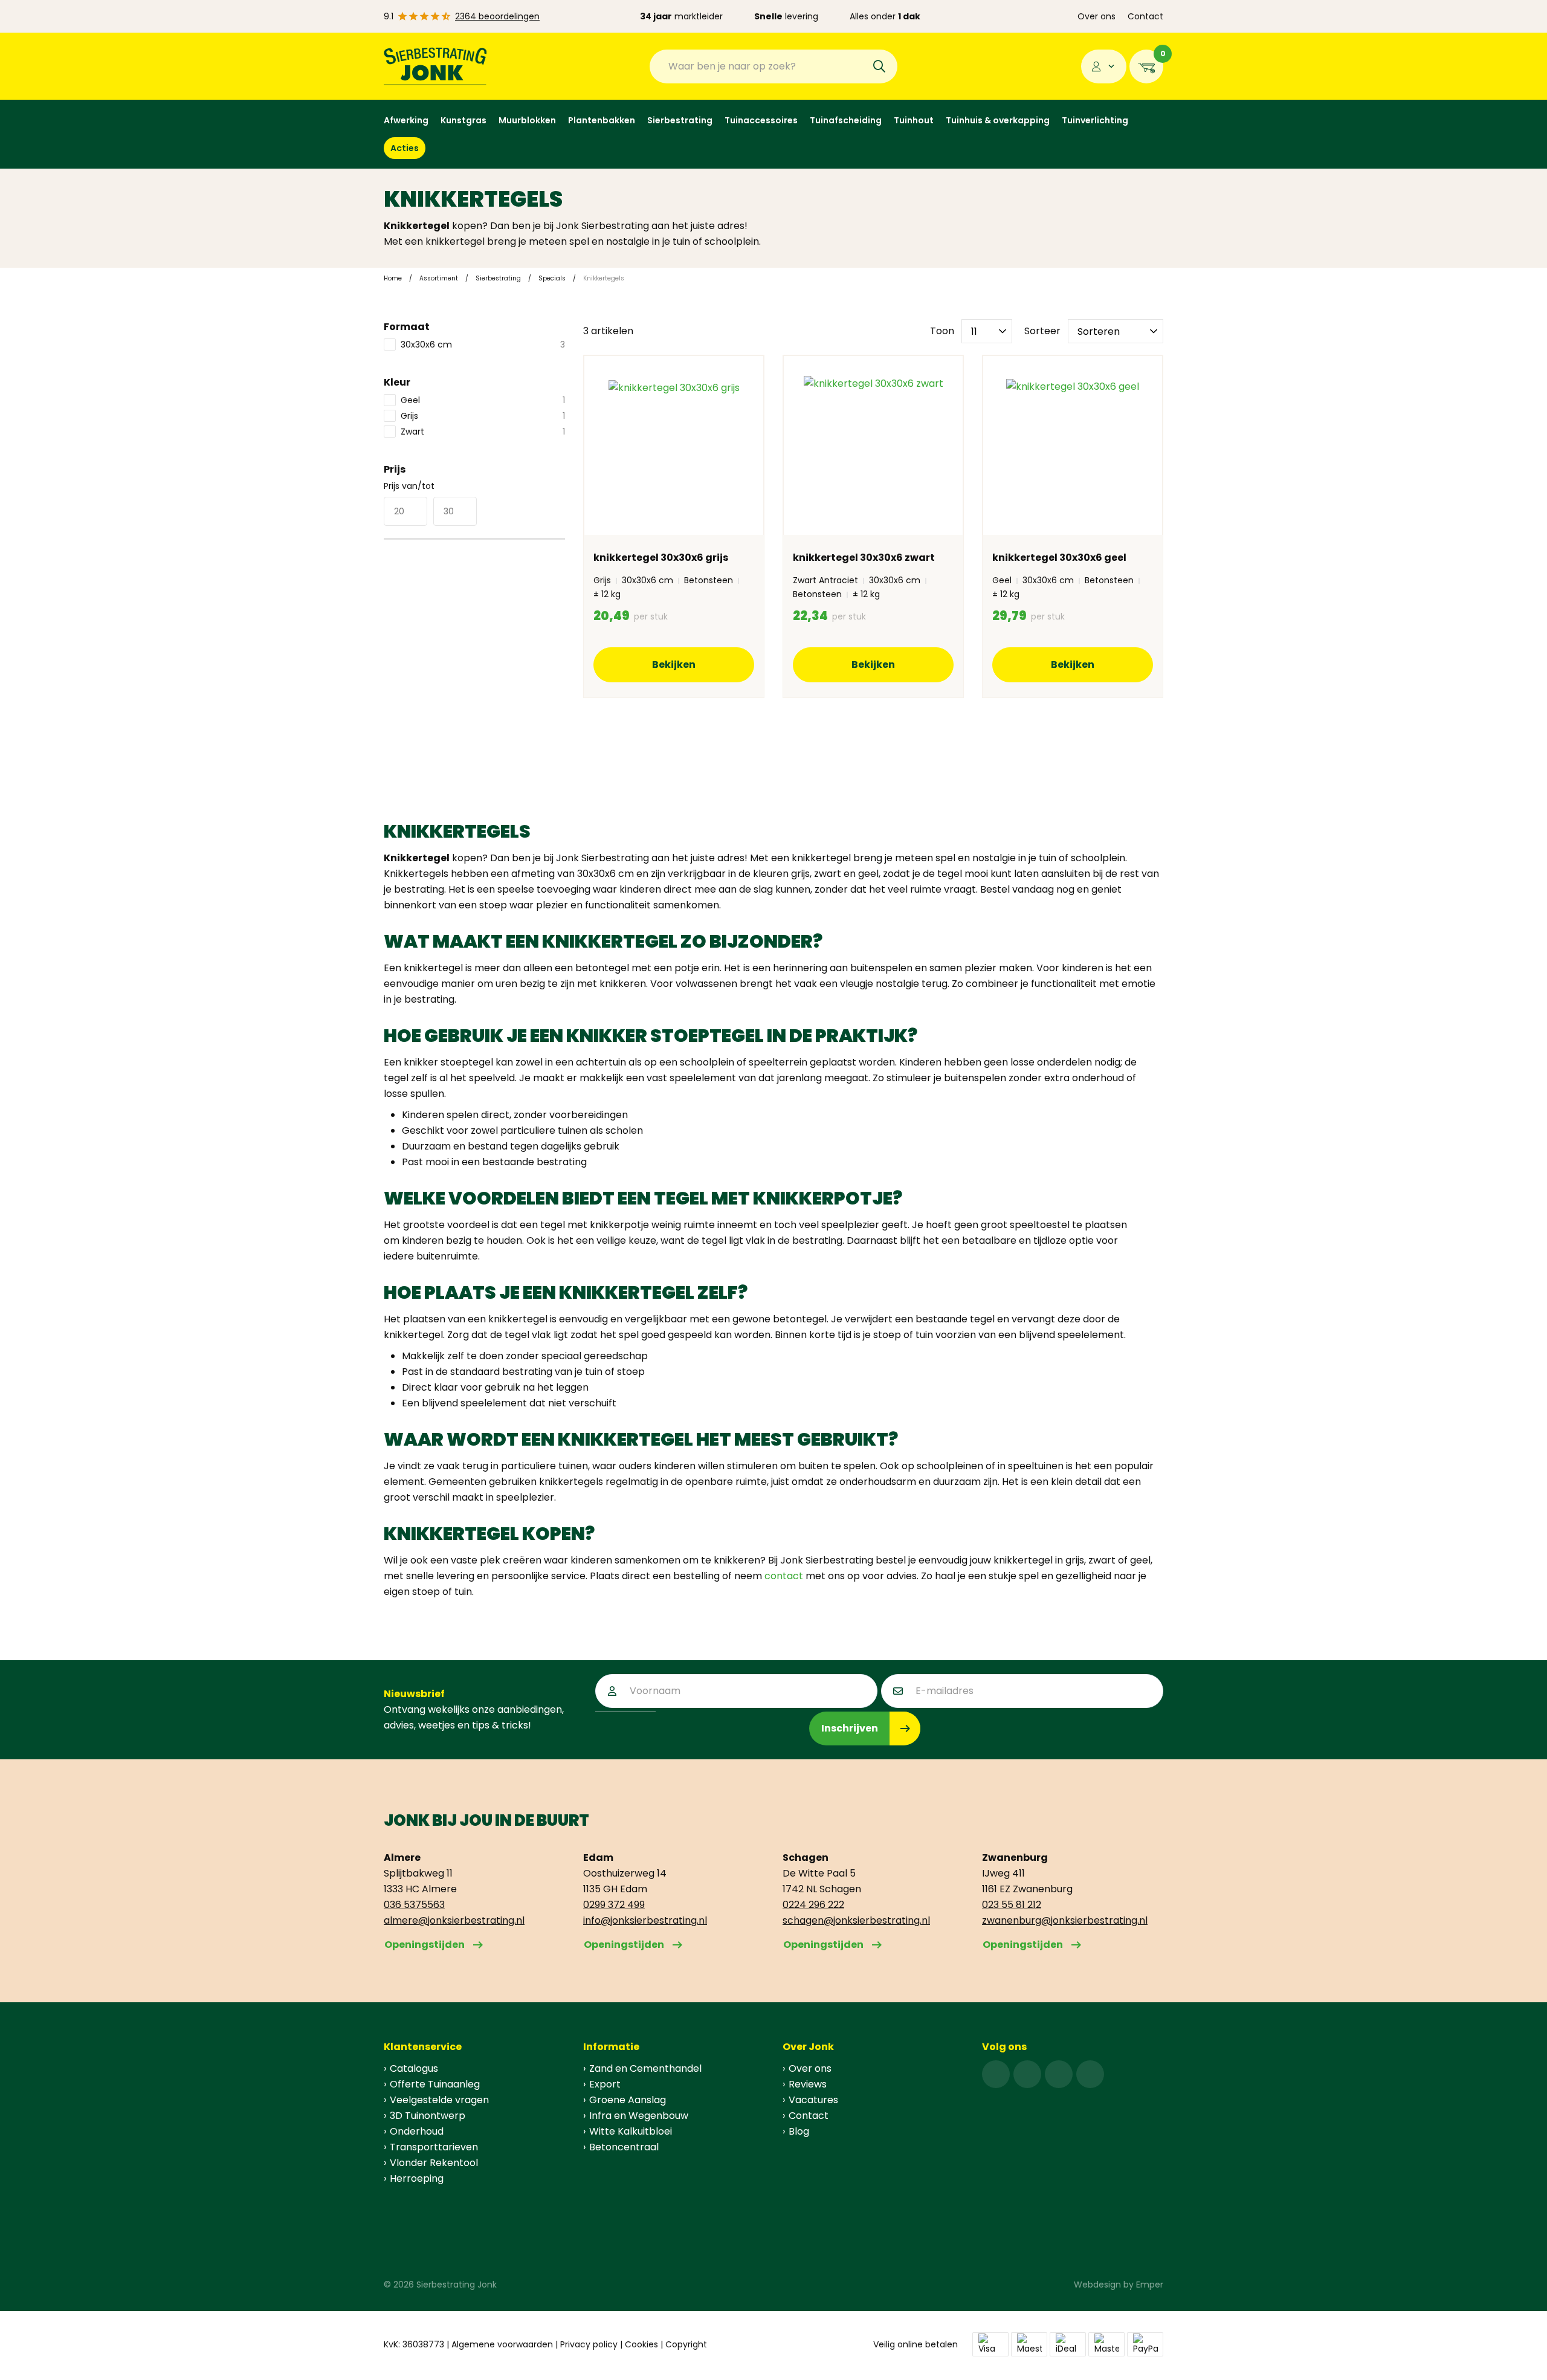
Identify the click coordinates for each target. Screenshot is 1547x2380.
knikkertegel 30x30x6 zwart (864, 558)
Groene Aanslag (628, 2100)
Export (605, 2084)
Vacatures (813, 2100)
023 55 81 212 (1012, 1905)
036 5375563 (414, 1905)
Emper (1150, 2285)
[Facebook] (996, 2074)
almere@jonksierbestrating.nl (454, 1920)
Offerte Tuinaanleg (435, 2084)
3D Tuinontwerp (428, 2116)
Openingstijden (425, 1945)
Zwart (483, 432)
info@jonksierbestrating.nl (645, 1920)
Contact (1145, 16)
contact (784, 1576)
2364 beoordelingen (497, 16)
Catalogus (414, 2068)
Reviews (808, 2084)
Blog (799, 2131)
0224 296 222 (813, 1905)
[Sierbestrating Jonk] (435, 66)
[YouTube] (1090, 2074)
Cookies (641, 2344)
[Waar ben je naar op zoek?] (879, 66)
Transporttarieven (434, 2147)
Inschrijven (850, 1728)
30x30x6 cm (483, 344)
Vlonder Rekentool (434, 2163)
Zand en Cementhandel (645, 2068)
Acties (405, 148)
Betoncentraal (624, 2147)
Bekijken (674, 665)
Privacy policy (589, 2344)
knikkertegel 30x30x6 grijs (661, 558)
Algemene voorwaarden (502, 2344)
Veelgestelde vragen (439, 2100)
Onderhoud (417, 2131)
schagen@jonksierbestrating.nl (856, 1920)
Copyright (686, 2344)
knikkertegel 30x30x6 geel (1059, 558)
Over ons (1096, 16)
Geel (483, 400)
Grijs (483, 416)
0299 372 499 (614, 1905)
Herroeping (417, 2178)
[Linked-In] (1059, 2074)
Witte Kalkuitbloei (631, 2131)
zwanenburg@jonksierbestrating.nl (1065, 1920)
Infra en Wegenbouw (639, 2116)
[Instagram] (1027, 2074)
